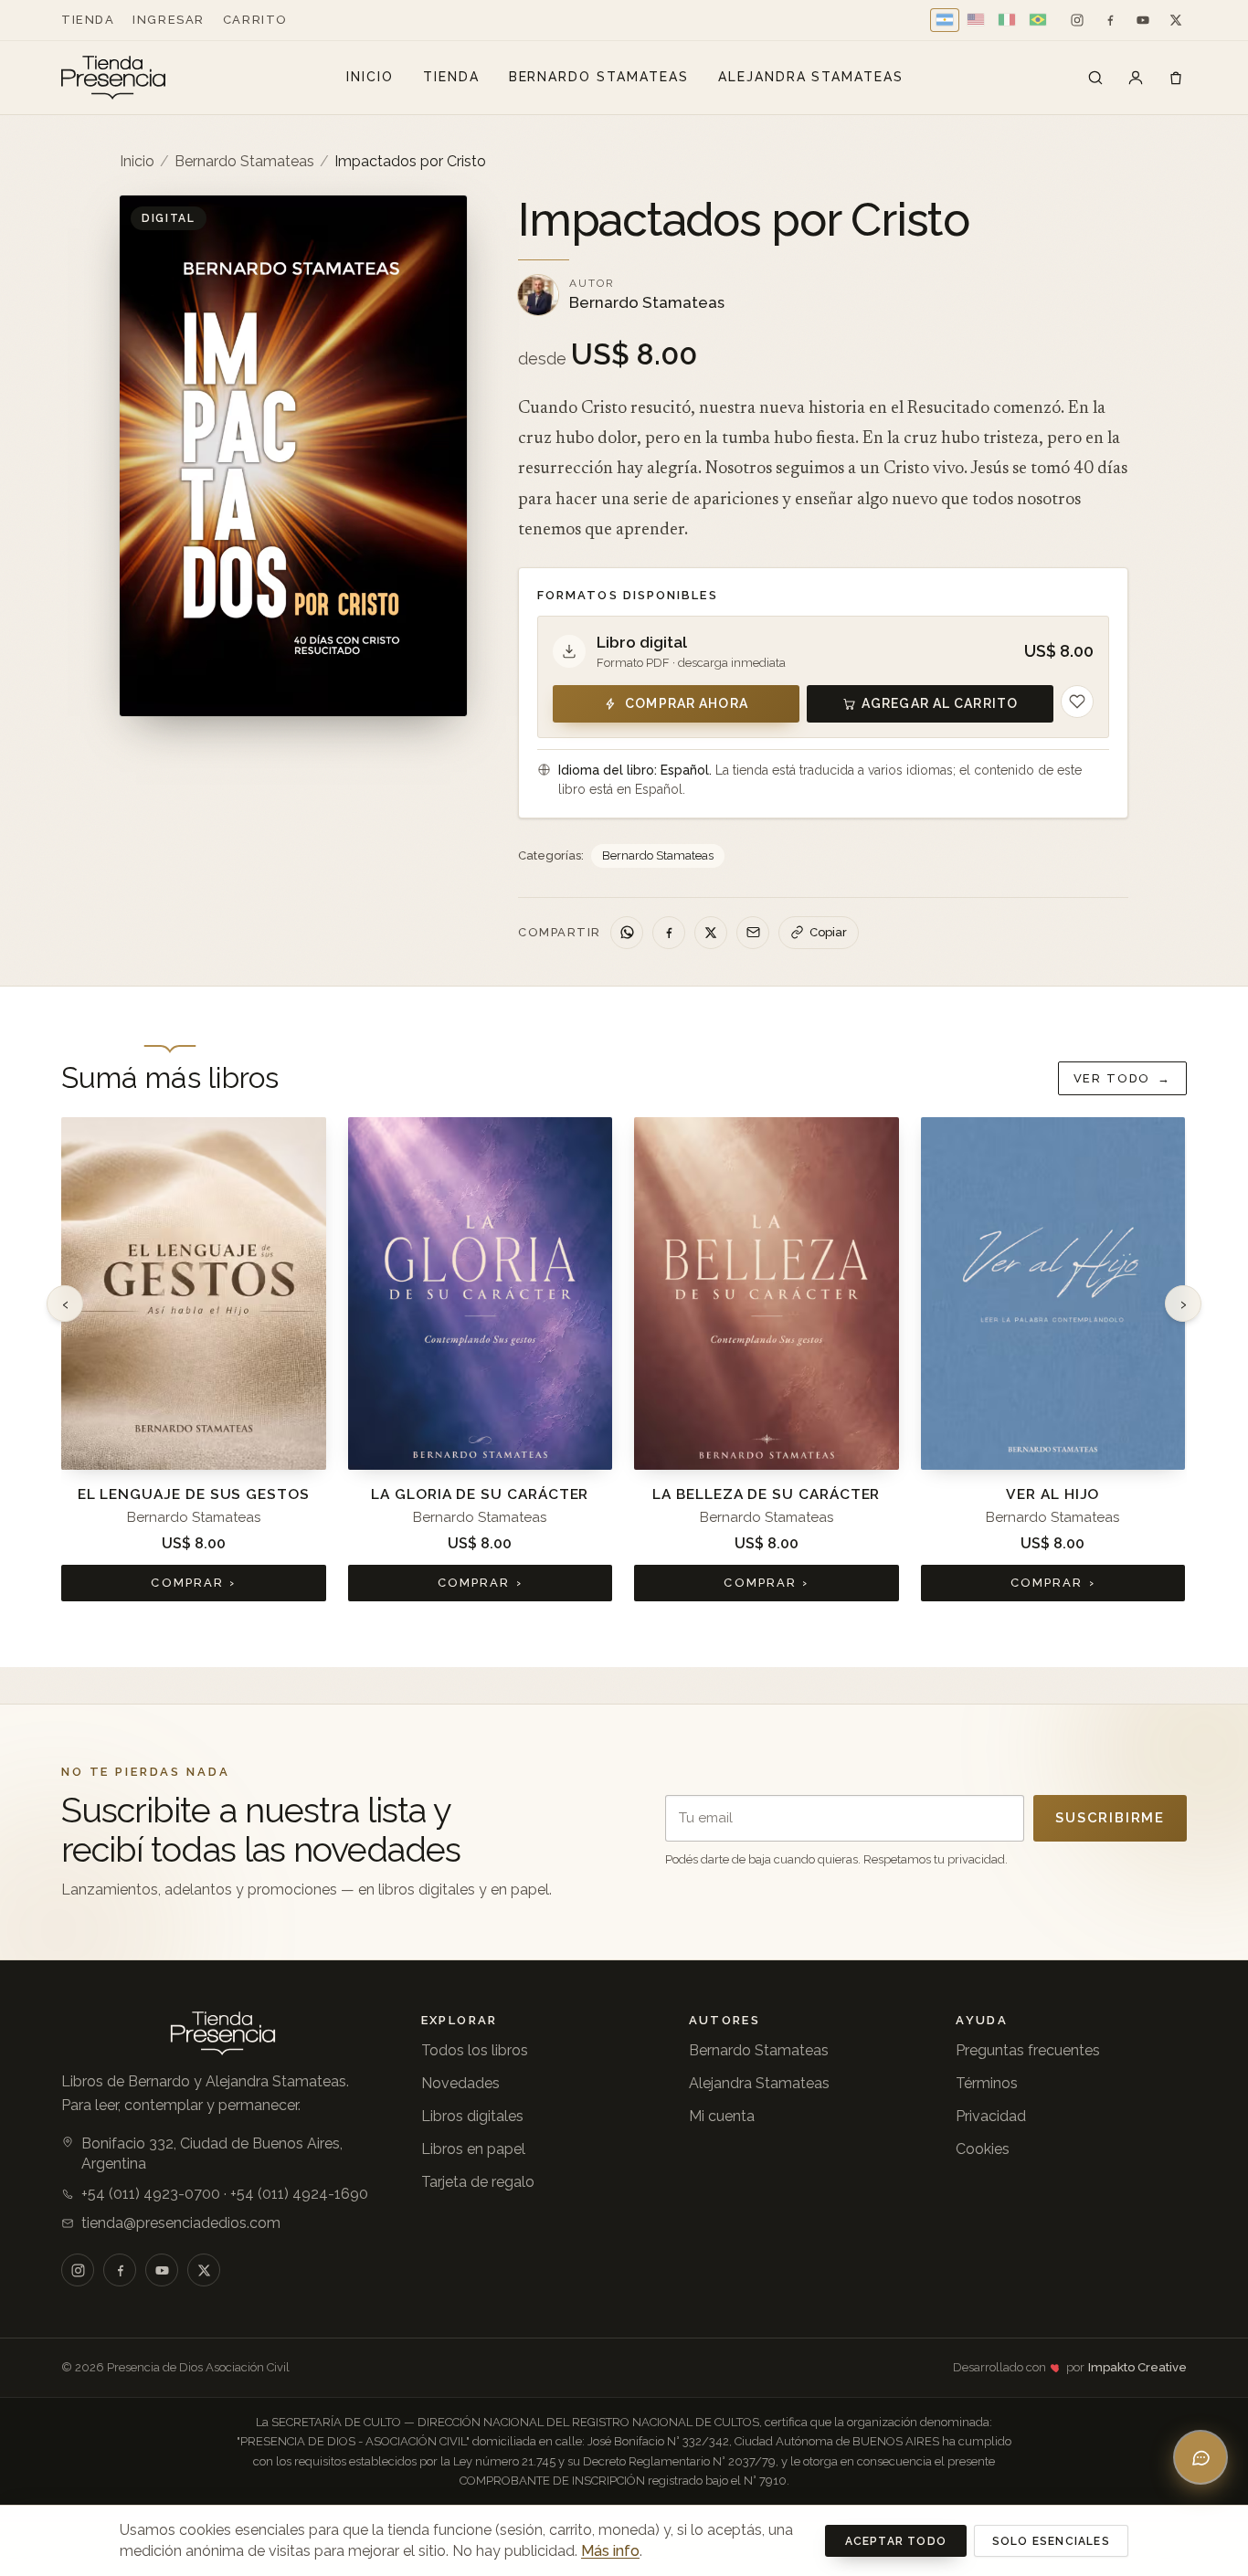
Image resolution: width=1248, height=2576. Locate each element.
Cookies (983, 2149)
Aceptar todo (896, 2541)
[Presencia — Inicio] (113, 78)
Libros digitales (472, 2116)
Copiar (828, 932)
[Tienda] (1095, 78)
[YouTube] (1143, 20)
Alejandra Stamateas (811, 77)
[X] (1176, 20)
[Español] (945, 20)
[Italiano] (1007, 20)
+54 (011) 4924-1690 (299, 2194)
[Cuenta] (1136, 78)
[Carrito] (1176, 78)
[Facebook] (1110, 20)
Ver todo (1122, 1078)
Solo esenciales (1051, 2541)
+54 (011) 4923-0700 (151, 2194)
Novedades (460, 2083)
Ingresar (168, 20)
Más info (610, 2551)
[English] (976, 20)
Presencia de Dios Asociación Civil (198, 2367)
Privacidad (991, 2116)
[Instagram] (1077, 20)
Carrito (255, 20)
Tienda (88, 20)
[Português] (1038, 20)
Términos (987, 2083)
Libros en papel (473, 2149)
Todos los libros (475, 2050)
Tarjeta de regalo (478, 2182)
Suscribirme (1110, 1818)
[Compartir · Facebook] (669, 933)
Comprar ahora (687, 703)
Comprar (193, 1583)
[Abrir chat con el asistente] (1200, 2457)
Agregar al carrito (940, 703)
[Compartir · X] (711, 933)
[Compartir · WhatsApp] (627, 933)
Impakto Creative (1137, 2367)
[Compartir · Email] (753, 933)
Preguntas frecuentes (1028, 2050)
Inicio (370, 77)
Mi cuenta (722, 2116)
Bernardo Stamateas (599, 77)
